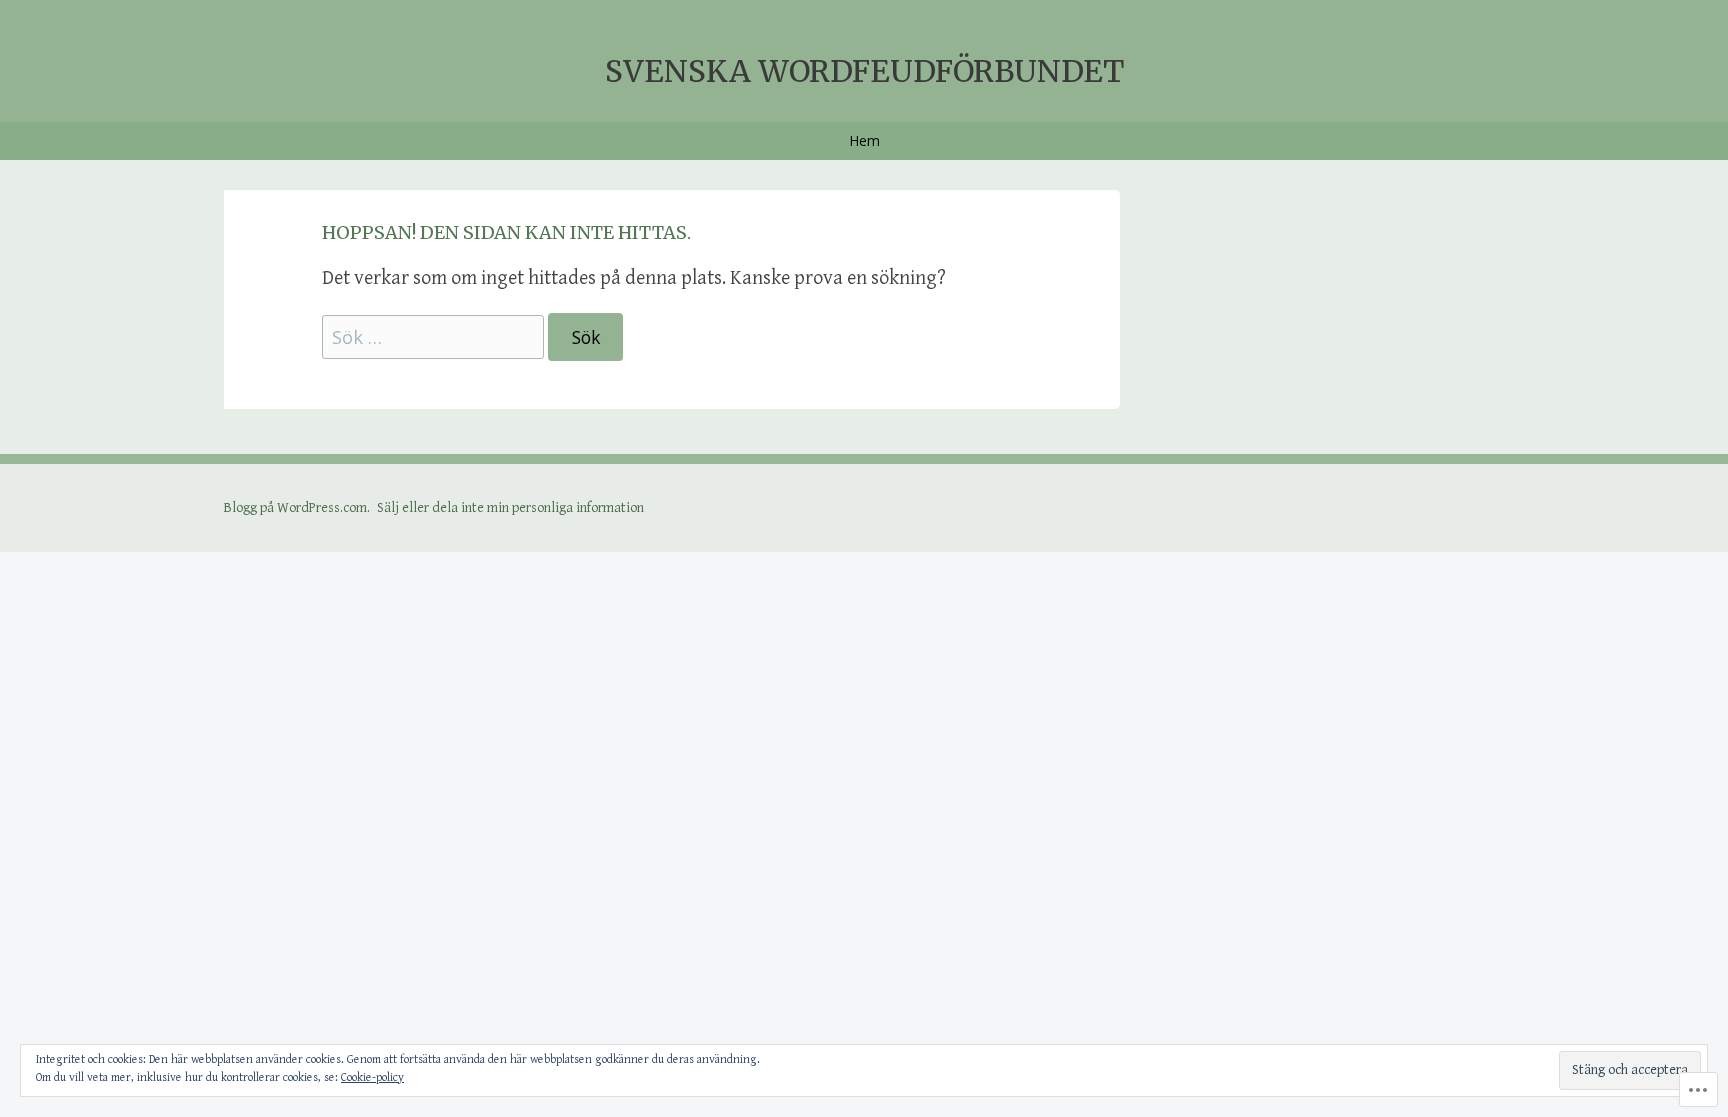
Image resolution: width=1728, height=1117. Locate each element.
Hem (864, 140)
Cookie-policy (372, 1077)
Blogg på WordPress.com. (297, 508)
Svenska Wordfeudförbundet (864, 71)
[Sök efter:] (435, 338)
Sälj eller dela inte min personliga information (510, 508)
